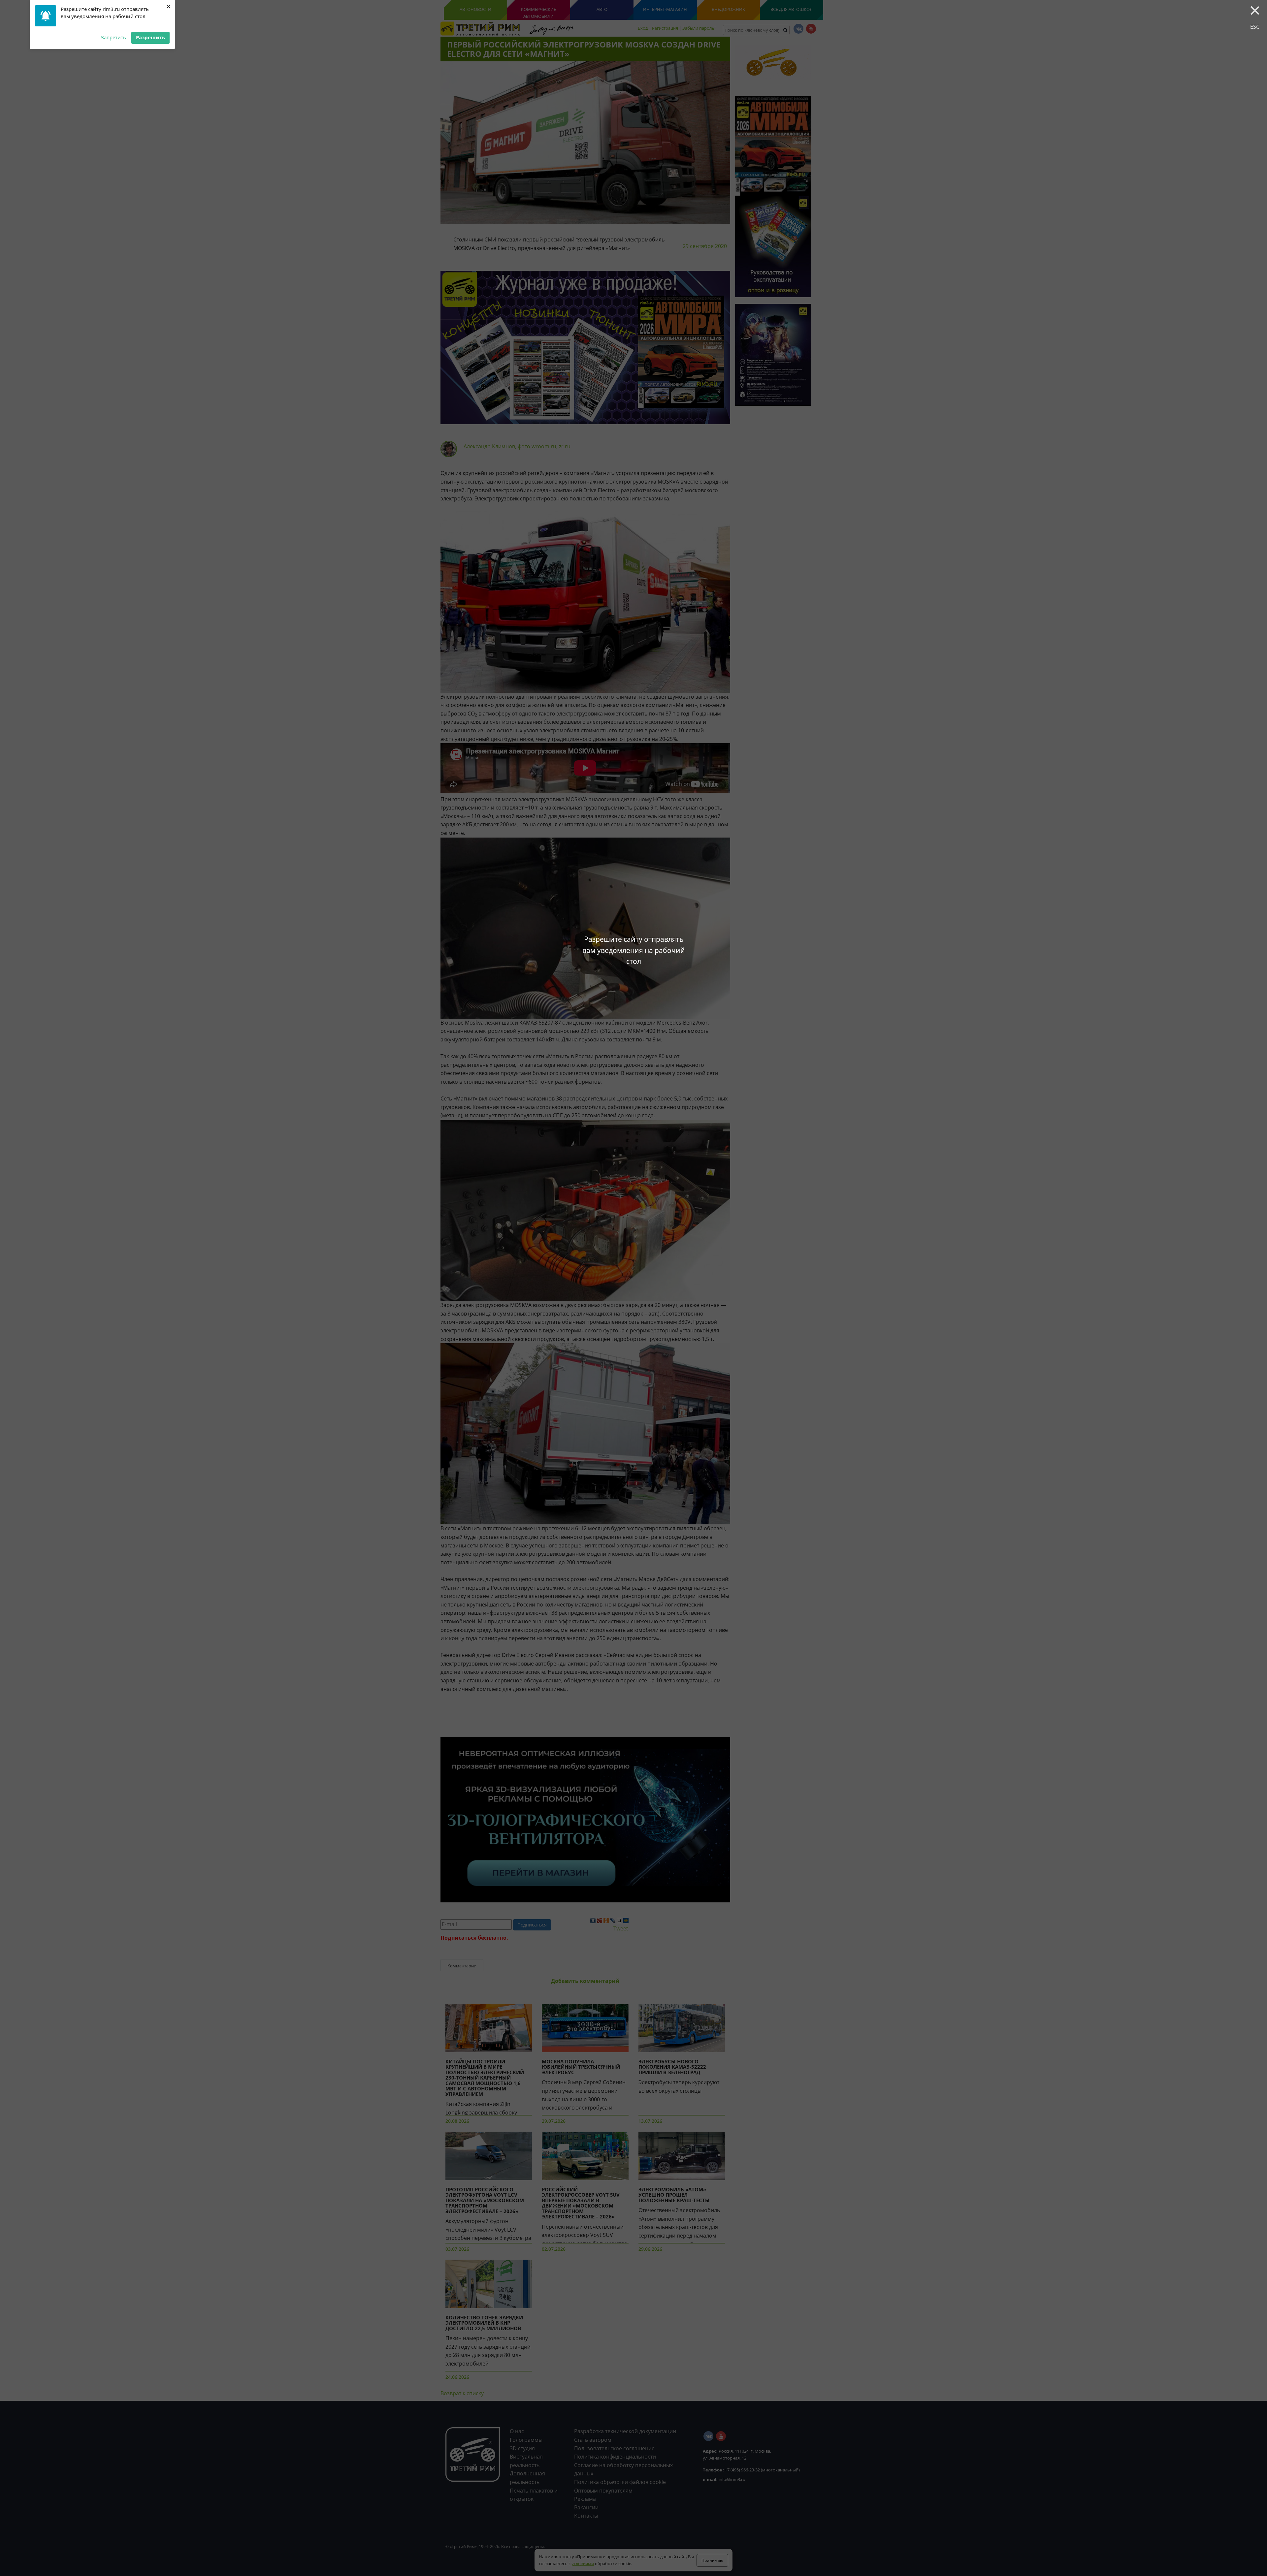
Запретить (114, 37)
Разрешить (150, 37)
